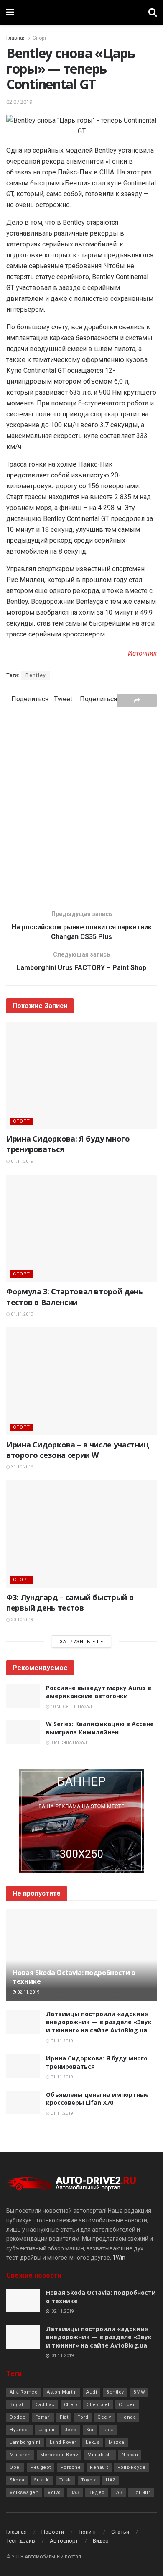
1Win (119, 2258)
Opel (15, 2467)
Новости (53, 2532)
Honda (128, 2417)
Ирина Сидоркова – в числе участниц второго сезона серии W (78, 1450)
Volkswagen (24, 2493)
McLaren (20, 2455)
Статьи (120, 2532)
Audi (92, 2392)
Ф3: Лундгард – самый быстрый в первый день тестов (70, 1602)
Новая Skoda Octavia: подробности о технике (74, 1977)
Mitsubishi (100, 2455)
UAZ (111, 2480)
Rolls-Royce (132, 2467)
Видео (97, 2493)
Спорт (39, 38)
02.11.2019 (28, 1992)
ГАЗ (118, 2493)
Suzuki (42, 2480)
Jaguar (47, 2430)
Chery (71, 2405)
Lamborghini (25, 2442)
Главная (16, 38)
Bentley (36, 675)
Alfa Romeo (24, 2392)
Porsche (71, 2467)
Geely (104, 2417)
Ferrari (43, 2417)
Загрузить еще (81, 1642)
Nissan (130, 2455)
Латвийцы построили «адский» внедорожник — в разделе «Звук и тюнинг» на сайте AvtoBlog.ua (99, 2022)
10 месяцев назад (71, 1707)
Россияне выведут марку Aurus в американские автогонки (99, 1692)
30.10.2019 (22, 1620)
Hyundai (19, 2430)
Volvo (54, 2493)
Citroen (127, 2405)
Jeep (71, 2430)
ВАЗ (75, 2493)
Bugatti (18, 2405)
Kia (90, 2430)
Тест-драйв (21, 2541)
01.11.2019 (22, 1161)
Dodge (18, 2417)
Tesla (66, 2480)
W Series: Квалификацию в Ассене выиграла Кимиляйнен (100, 1728)
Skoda (17, 2480)
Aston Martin (62, 2392)
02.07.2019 (19, 102)
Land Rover (63, 2442)
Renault (99, 2467)
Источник (142, 653)
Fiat (64, 2417)
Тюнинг (141, 2493)
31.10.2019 (22, 1467)
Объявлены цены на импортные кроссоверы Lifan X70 (97, 2099)
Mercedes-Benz (59, 2455)
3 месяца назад (68, 1743)
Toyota (89, 2480)
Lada (108, 2430)
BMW (139, 2392)
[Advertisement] (81, 803)
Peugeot (41, 2467)
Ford (83, 2417)
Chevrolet (98, 2405)
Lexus (93, 2442)
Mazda (117, 2442)
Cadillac (45, 2405)
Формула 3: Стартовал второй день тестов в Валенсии (74, 1297)
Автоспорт (64, 2541)
